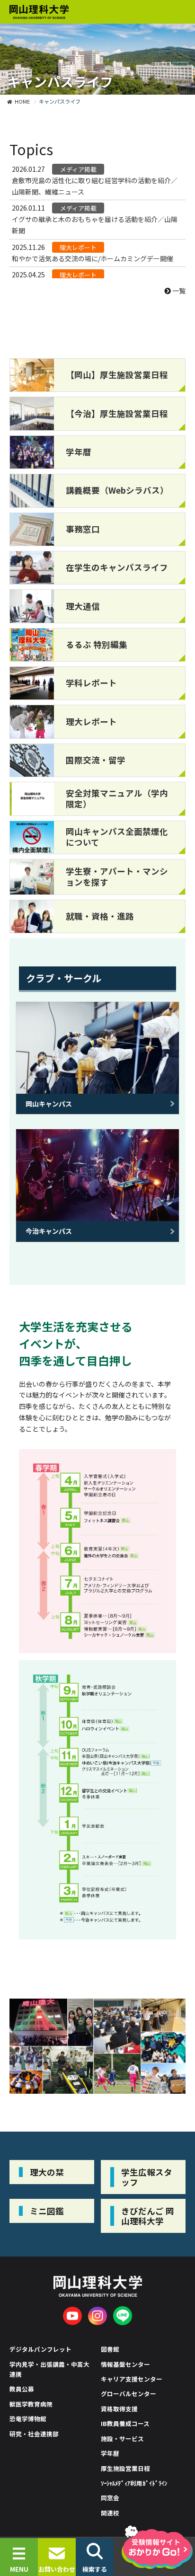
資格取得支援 (119, 2409)
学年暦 (110, 2453)
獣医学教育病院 (31, 2404)
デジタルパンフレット (40, 2349)
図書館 (110, 2349)
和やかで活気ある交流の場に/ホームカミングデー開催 (93, 258)
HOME (22, 101)
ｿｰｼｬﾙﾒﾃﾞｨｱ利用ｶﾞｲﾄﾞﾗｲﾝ (134, 2483)
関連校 (110, 2513)
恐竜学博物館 (28, 2419)
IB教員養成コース (125, 2423)
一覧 (178, 291)
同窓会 (110, 2498)
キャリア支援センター (132, 2379)
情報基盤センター (125, 2364)
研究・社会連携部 (34, 2434)
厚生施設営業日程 (125, 2468)
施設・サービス (122, 2439)
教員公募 (22, 2389)
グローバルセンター (129, 2394)
